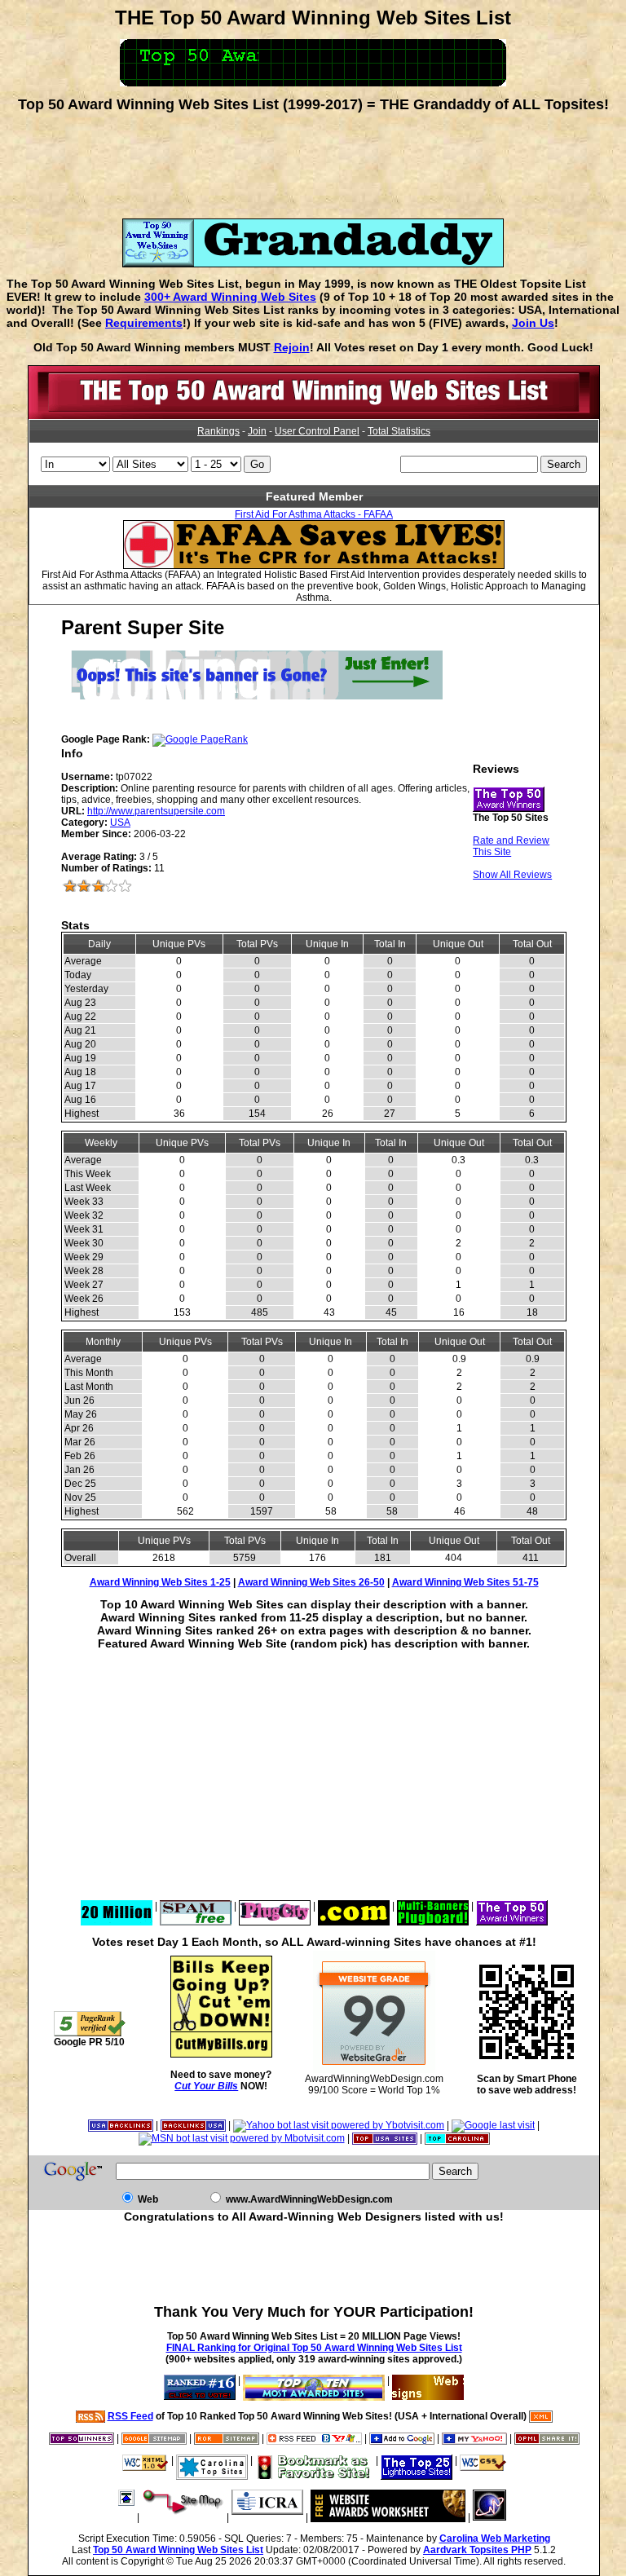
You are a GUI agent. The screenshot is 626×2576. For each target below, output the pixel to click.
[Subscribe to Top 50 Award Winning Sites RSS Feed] (314, 2438)
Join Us (533, 323)
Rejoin (292, 347)
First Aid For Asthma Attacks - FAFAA (314, 514)
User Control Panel (317, 431)
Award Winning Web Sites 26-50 (311, 1582)
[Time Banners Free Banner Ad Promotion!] (354, 1906)
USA (120, 823)
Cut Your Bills (206, 2086)
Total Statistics (399, 431)
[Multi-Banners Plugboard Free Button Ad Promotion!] (433, 1906)
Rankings (218, 431)
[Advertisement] (313, 160)
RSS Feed (130, 2416)
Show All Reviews (512, 875)
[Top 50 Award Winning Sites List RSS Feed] (90, 2416)
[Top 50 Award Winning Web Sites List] (314, 416)
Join (257, 431)
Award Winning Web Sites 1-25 (160, 1582)
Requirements (144, 323)
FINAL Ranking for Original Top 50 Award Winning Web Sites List (314, 2348)
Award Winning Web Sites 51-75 (465, 1582)
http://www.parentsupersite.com (156, 811)
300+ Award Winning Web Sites (230, 297)
